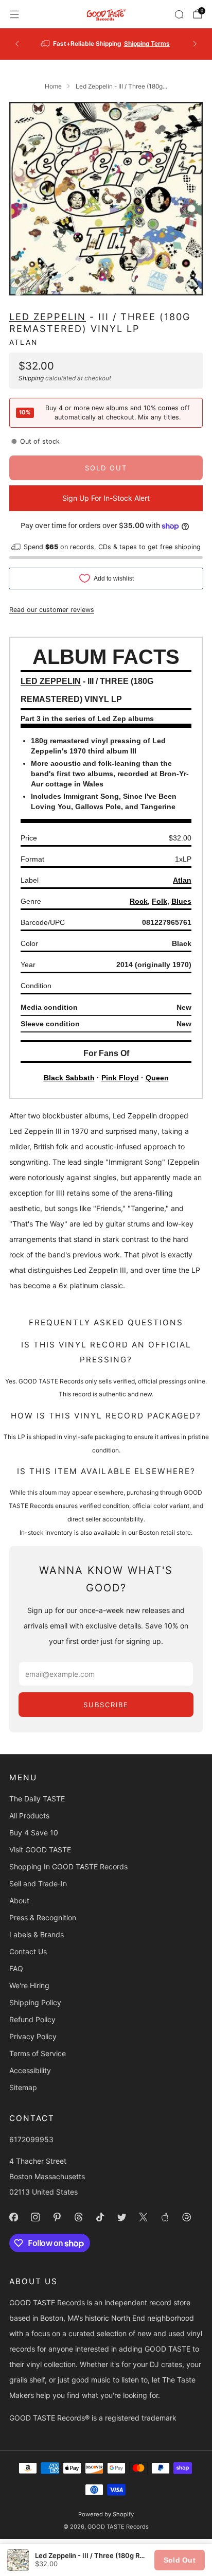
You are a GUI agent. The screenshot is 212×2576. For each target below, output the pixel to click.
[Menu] (14, 14)
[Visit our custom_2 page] (186, 2217)
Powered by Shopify (106, 2514)
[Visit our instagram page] (35, 2217)
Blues (181, 901)
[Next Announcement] (195, 44)
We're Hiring (29, 1985)
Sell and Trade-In (38, 1883)
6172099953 (31, 2139)
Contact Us (28, 1951)
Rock (139, 901)
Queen (157, 1078)
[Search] (179, 14)
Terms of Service (38, 2053)
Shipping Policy (35, 2002)
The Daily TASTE (37, 1799)
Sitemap (23, 2087)
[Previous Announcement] (17, 44)
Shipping (31, 378)
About (19, 1900)
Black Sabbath (69, 1078)
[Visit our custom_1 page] (165, 2217)
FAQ (16, 1968)
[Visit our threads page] (78, 2217)
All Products (29, 1816)
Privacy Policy (33, 2036)
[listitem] (106, 44)
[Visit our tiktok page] (100, 2217)
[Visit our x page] (143, 2217)
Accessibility (30, 2070)
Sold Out (180, 2560)
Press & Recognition (43, 1917)
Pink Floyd (120, 1078)
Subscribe (106, 1705)
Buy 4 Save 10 (34, 1833)
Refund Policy (32, 2019)
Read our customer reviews (52, 610)
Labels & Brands (37, 1934)
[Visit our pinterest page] (57, 2217)
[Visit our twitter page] (121, 2217)
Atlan (23, 342)
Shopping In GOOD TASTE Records (68, 1867)
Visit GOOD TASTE (40, 1850)
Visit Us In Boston (139, 43)
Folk (160, 901)
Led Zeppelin (48, 317)
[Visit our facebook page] (13, 2217)
